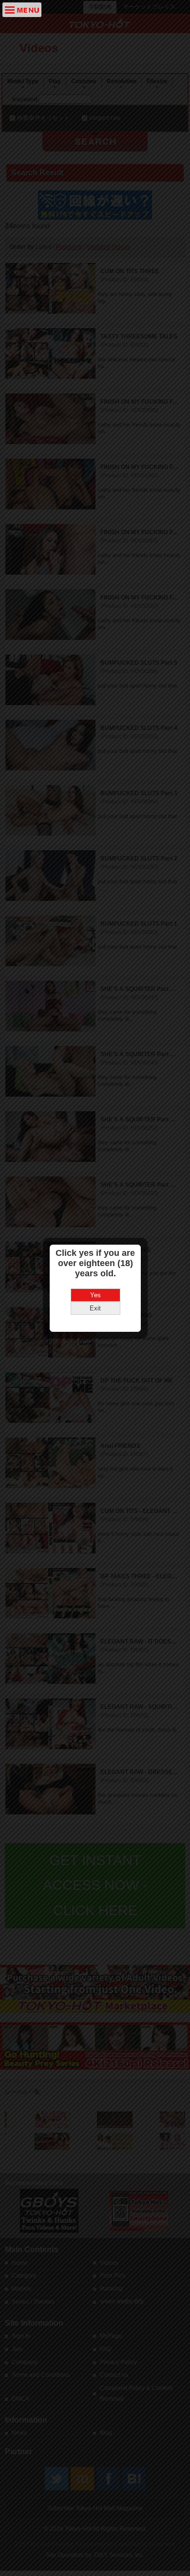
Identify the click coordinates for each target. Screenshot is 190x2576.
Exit (95, 1308)
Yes (95, 1295)
